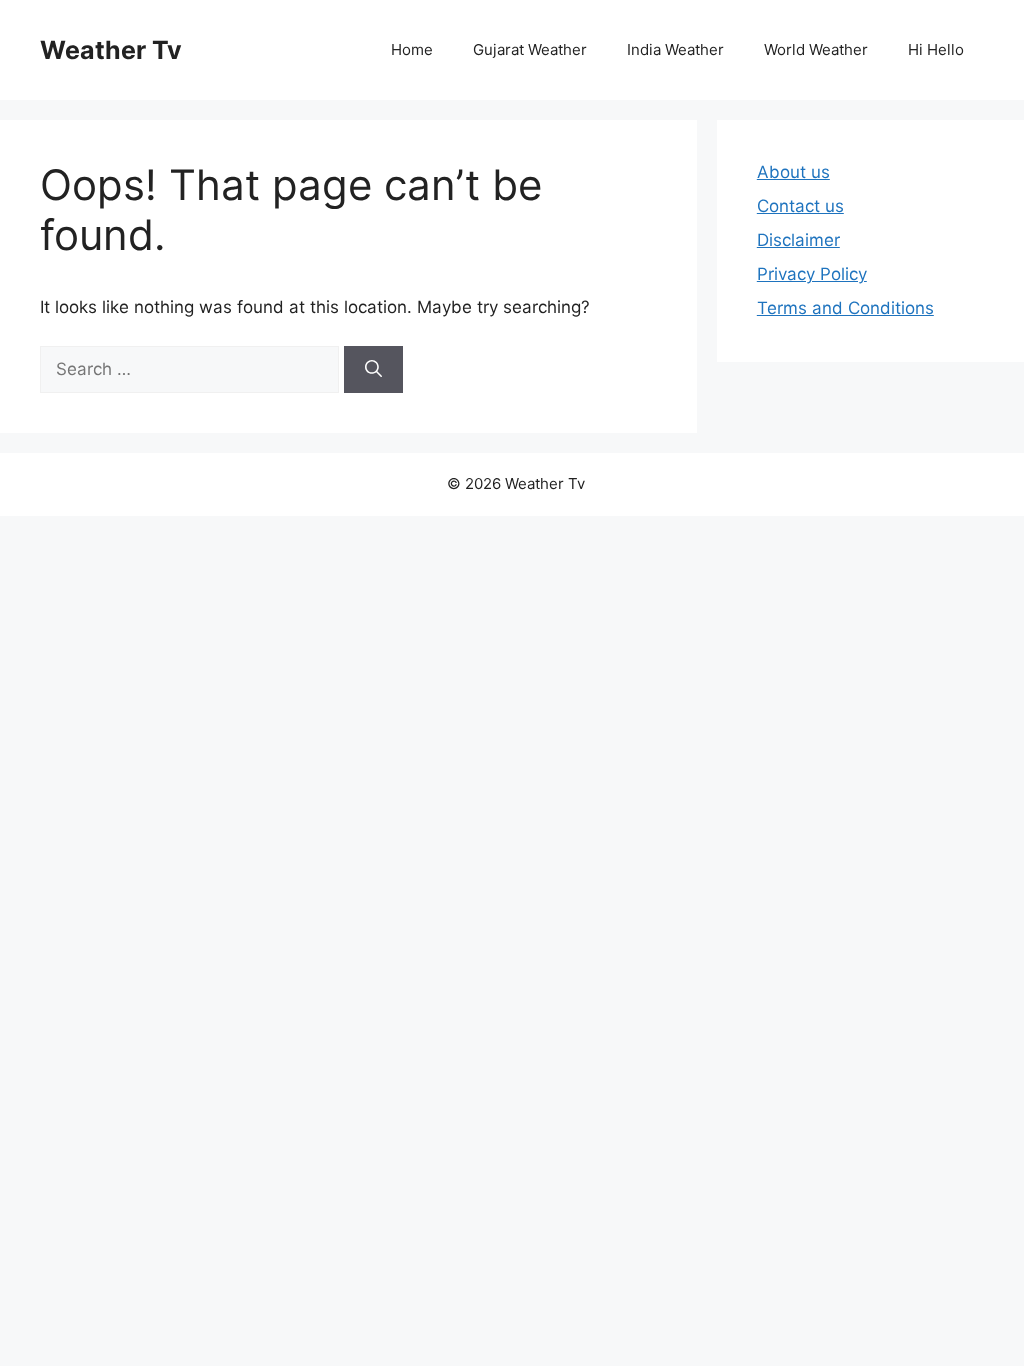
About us (793, 172)
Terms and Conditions (845, 308)
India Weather (675, 49)
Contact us (800, 206)
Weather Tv (111, 50)
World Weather (816, 49)
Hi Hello (936, 49)
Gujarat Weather (530, 49)
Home (412, 49)
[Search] (373, 370)
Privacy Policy (812, 274)
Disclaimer (798, 240)
